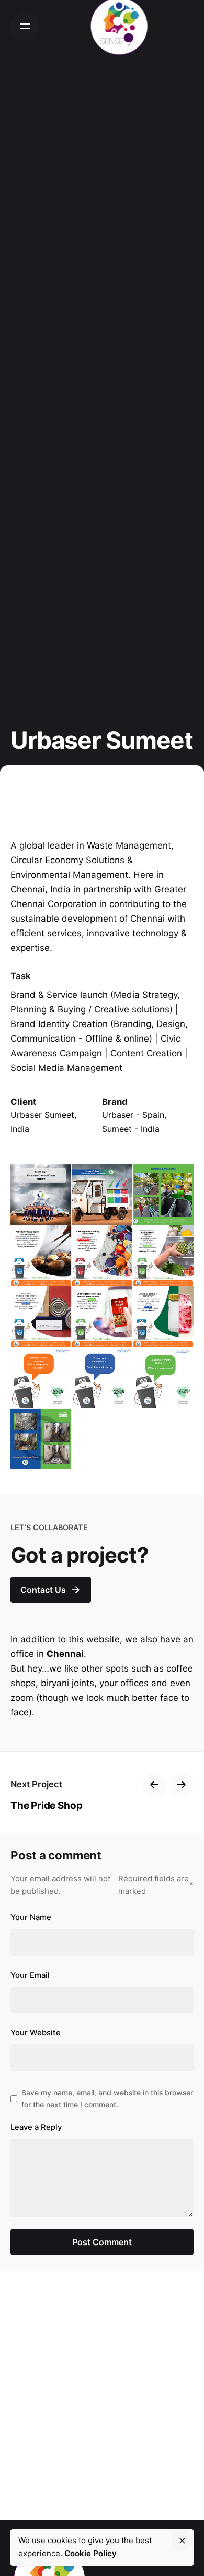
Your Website (36, 2033)
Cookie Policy (90, 2553)
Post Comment (102, 2242)
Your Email (30, 1975)
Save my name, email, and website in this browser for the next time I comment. (107, 2098)
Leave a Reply (36, 2127)
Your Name (31, 1917)
